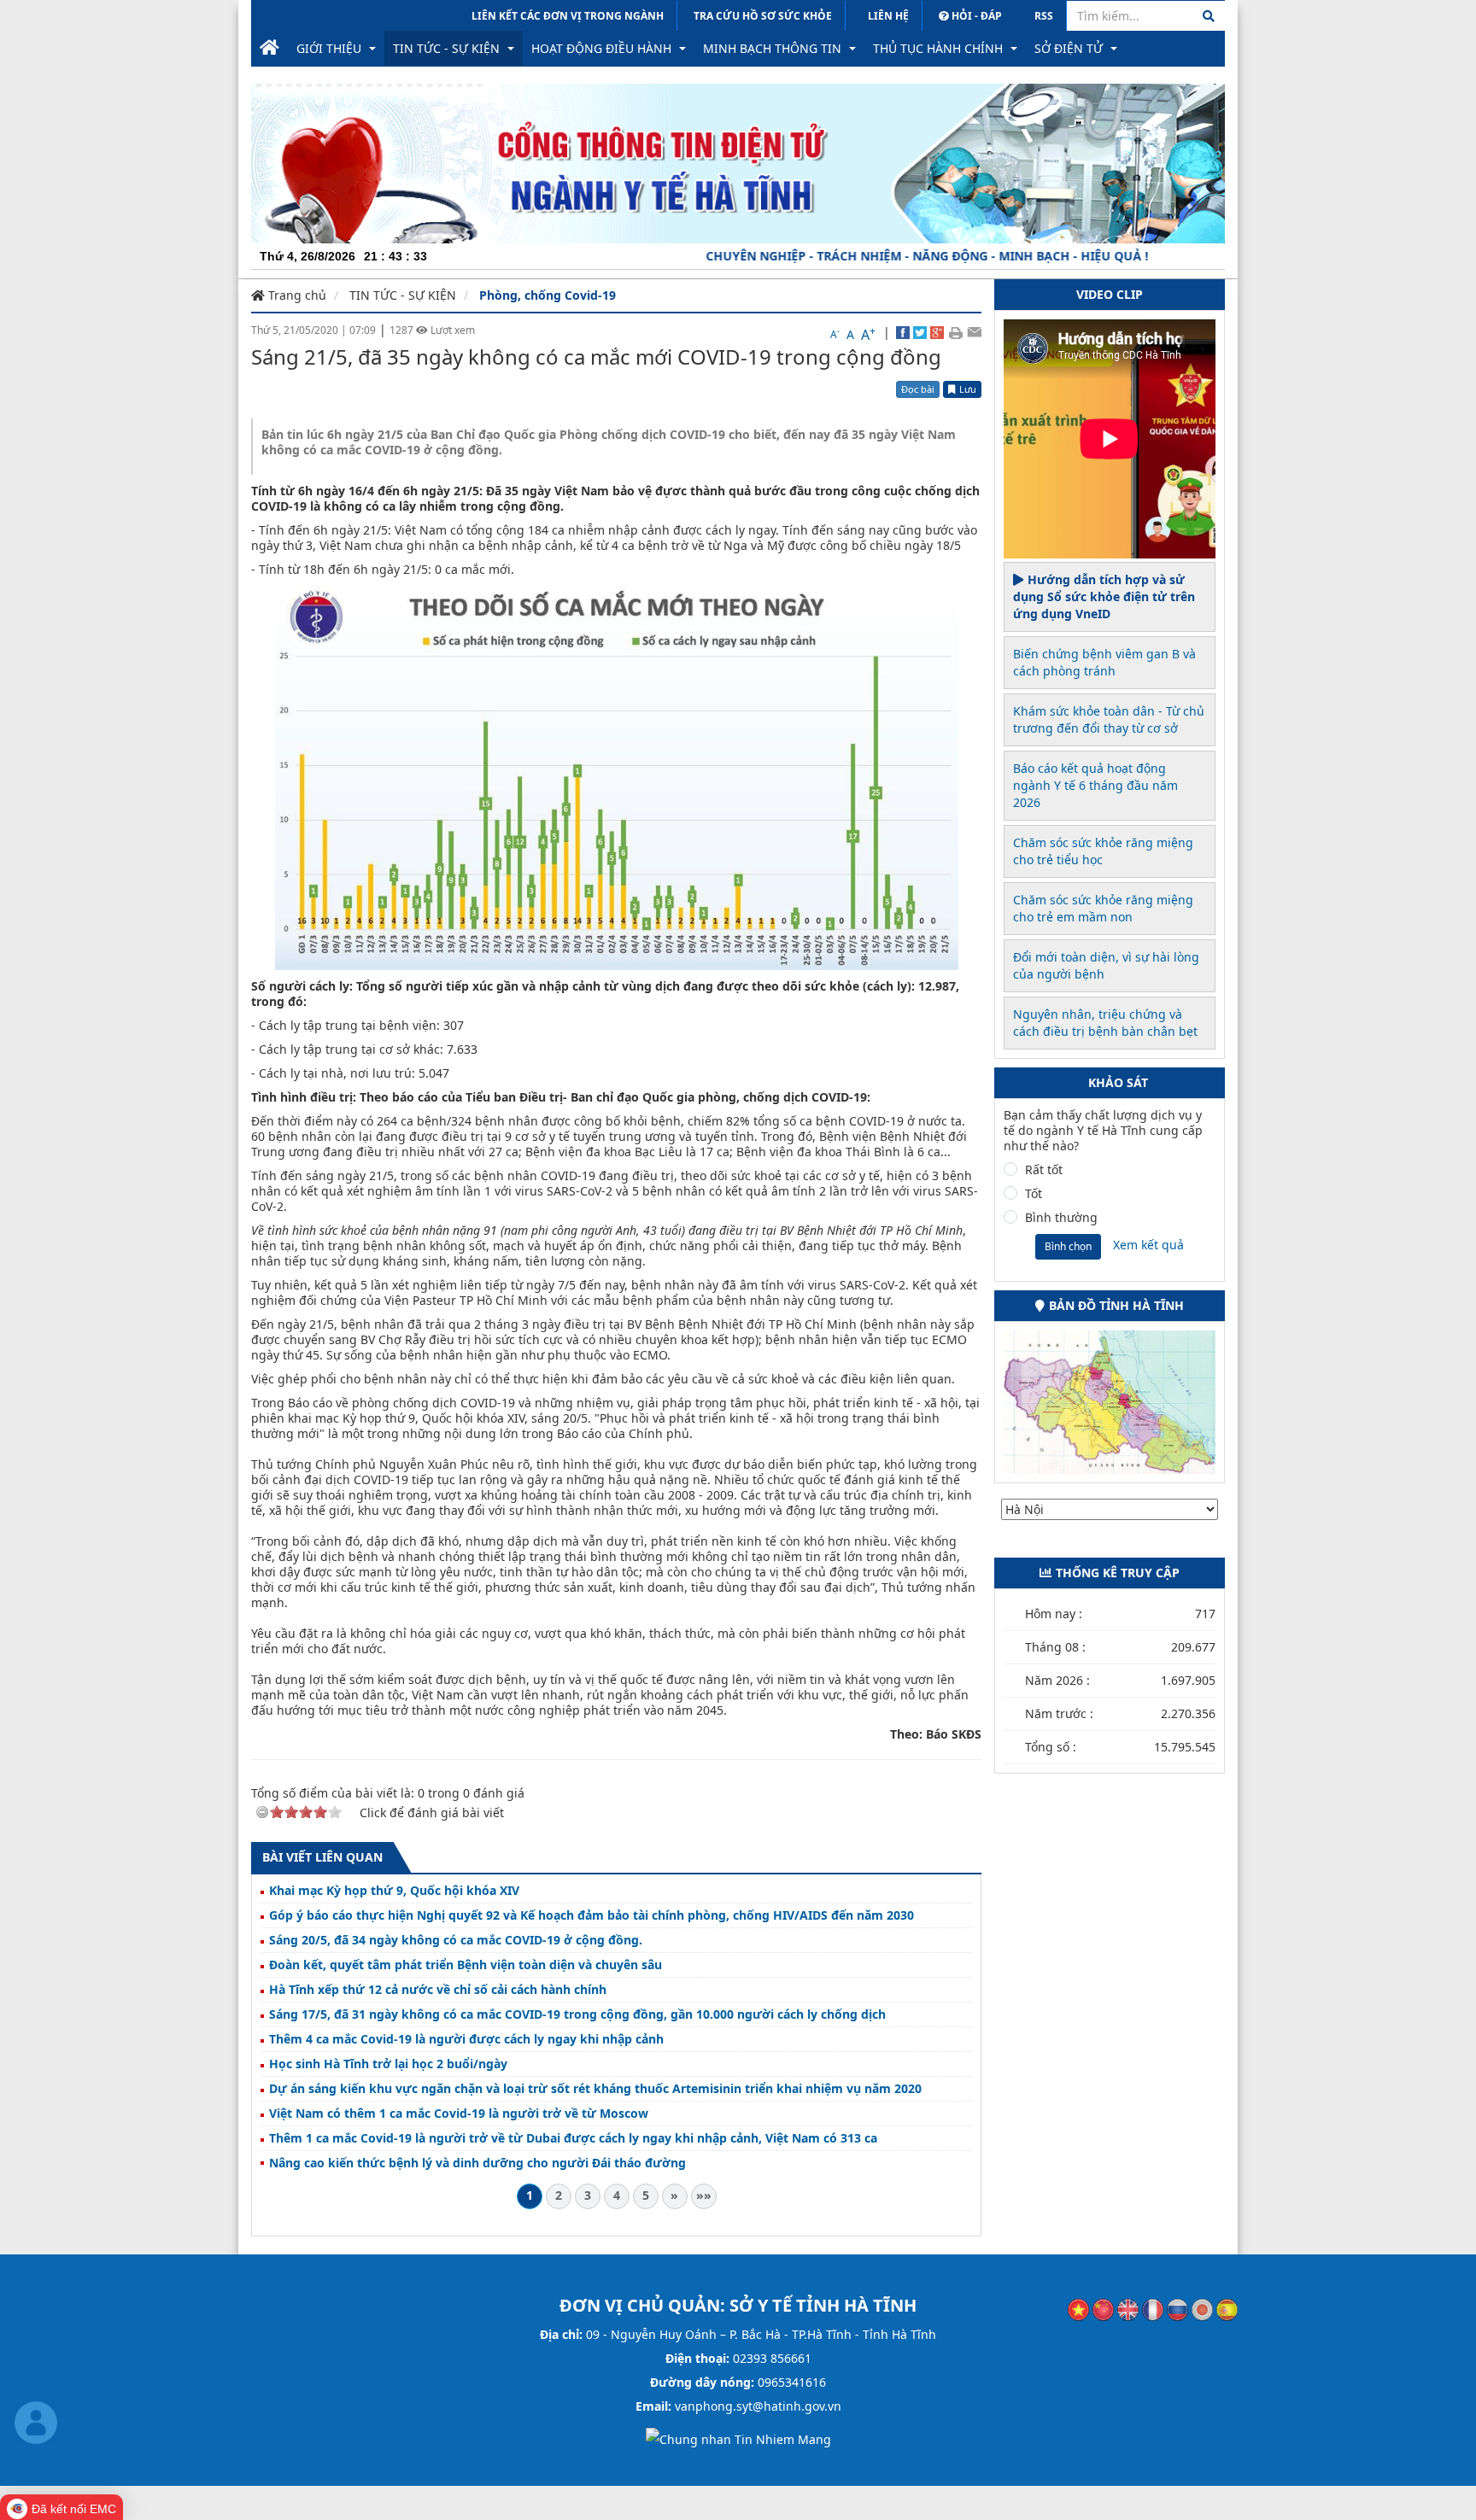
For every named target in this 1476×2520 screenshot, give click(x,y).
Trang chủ (296, 295)
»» (704, 2195)
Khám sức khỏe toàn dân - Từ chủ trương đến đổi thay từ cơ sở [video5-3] (1109, 719)
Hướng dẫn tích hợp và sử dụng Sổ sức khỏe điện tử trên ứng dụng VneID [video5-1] (1104, 596)
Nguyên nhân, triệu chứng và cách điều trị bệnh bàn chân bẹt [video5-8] (1105, 1023)
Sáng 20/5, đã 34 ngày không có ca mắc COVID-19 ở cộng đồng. (456, 1940)
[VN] (1078, 2309)
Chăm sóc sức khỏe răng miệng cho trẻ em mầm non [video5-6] (1103, 908)
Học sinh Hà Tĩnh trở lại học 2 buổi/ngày (388, 2064)
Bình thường (1061, 1218)
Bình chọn (1068, 1246)
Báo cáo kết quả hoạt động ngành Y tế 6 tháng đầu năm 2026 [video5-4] (1095, 785)
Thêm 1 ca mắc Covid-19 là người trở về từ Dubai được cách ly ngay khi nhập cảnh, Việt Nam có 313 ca (573, 2138)
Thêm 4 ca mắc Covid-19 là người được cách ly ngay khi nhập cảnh (466, 2039)
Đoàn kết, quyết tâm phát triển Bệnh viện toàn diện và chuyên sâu (466, 1965)
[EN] (1128, 2309)
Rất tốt (1044, 1170)
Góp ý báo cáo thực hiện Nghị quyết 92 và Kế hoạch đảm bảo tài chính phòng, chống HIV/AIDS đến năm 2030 (592, 1915)
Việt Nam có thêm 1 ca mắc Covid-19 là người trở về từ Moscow (459, 2114)
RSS (1044, 16)
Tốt (1034, 1194)
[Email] (974, 332)
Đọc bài (918, 389)
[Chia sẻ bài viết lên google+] (937, 332)
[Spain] (1227, 2309)
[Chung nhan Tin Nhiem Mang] (738, 2438)
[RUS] (1177, 2309)
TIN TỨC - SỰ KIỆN (403, 295)
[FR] (1153, 2309)
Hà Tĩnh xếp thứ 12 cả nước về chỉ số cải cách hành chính (438, 1990)
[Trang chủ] (269, 49)
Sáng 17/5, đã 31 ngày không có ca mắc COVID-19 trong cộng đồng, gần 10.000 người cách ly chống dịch (577, 2014)
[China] (1103, 2309)
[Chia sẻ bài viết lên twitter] (920, 332)
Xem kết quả (1148, 1245)
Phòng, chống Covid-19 (548, 295)
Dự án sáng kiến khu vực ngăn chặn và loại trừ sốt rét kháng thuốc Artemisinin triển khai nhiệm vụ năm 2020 (595, 2089)
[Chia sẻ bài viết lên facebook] (903, 332)
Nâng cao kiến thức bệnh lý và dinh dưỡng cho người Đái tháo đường (477, 2163)
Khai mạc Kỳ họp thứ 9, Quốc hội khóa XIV (394, 1891)
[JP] (1202, 2309)
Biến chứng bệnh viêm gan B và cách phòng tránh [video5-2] (1104, 662)
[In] (955, 332)
